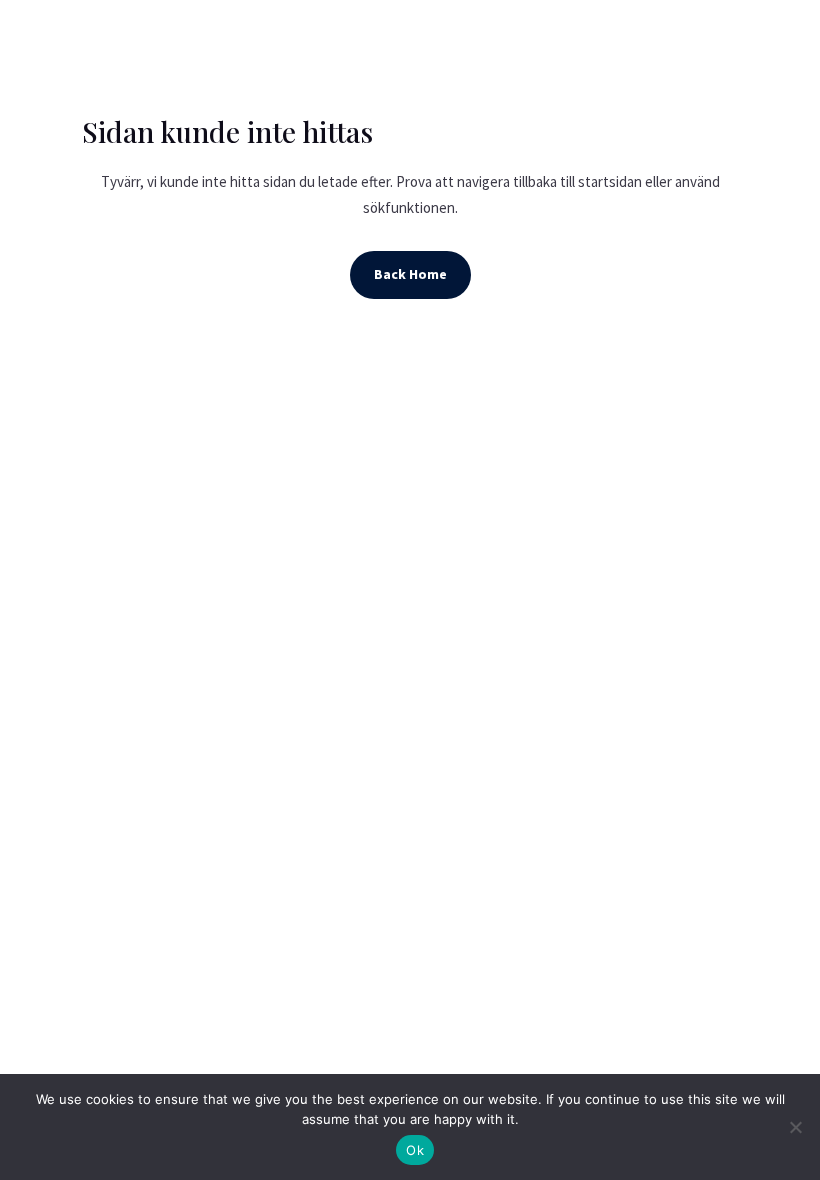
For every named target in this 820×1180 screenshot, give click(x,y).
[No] (795, 1127)
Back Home (410, 274)
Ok (415, 1150)
